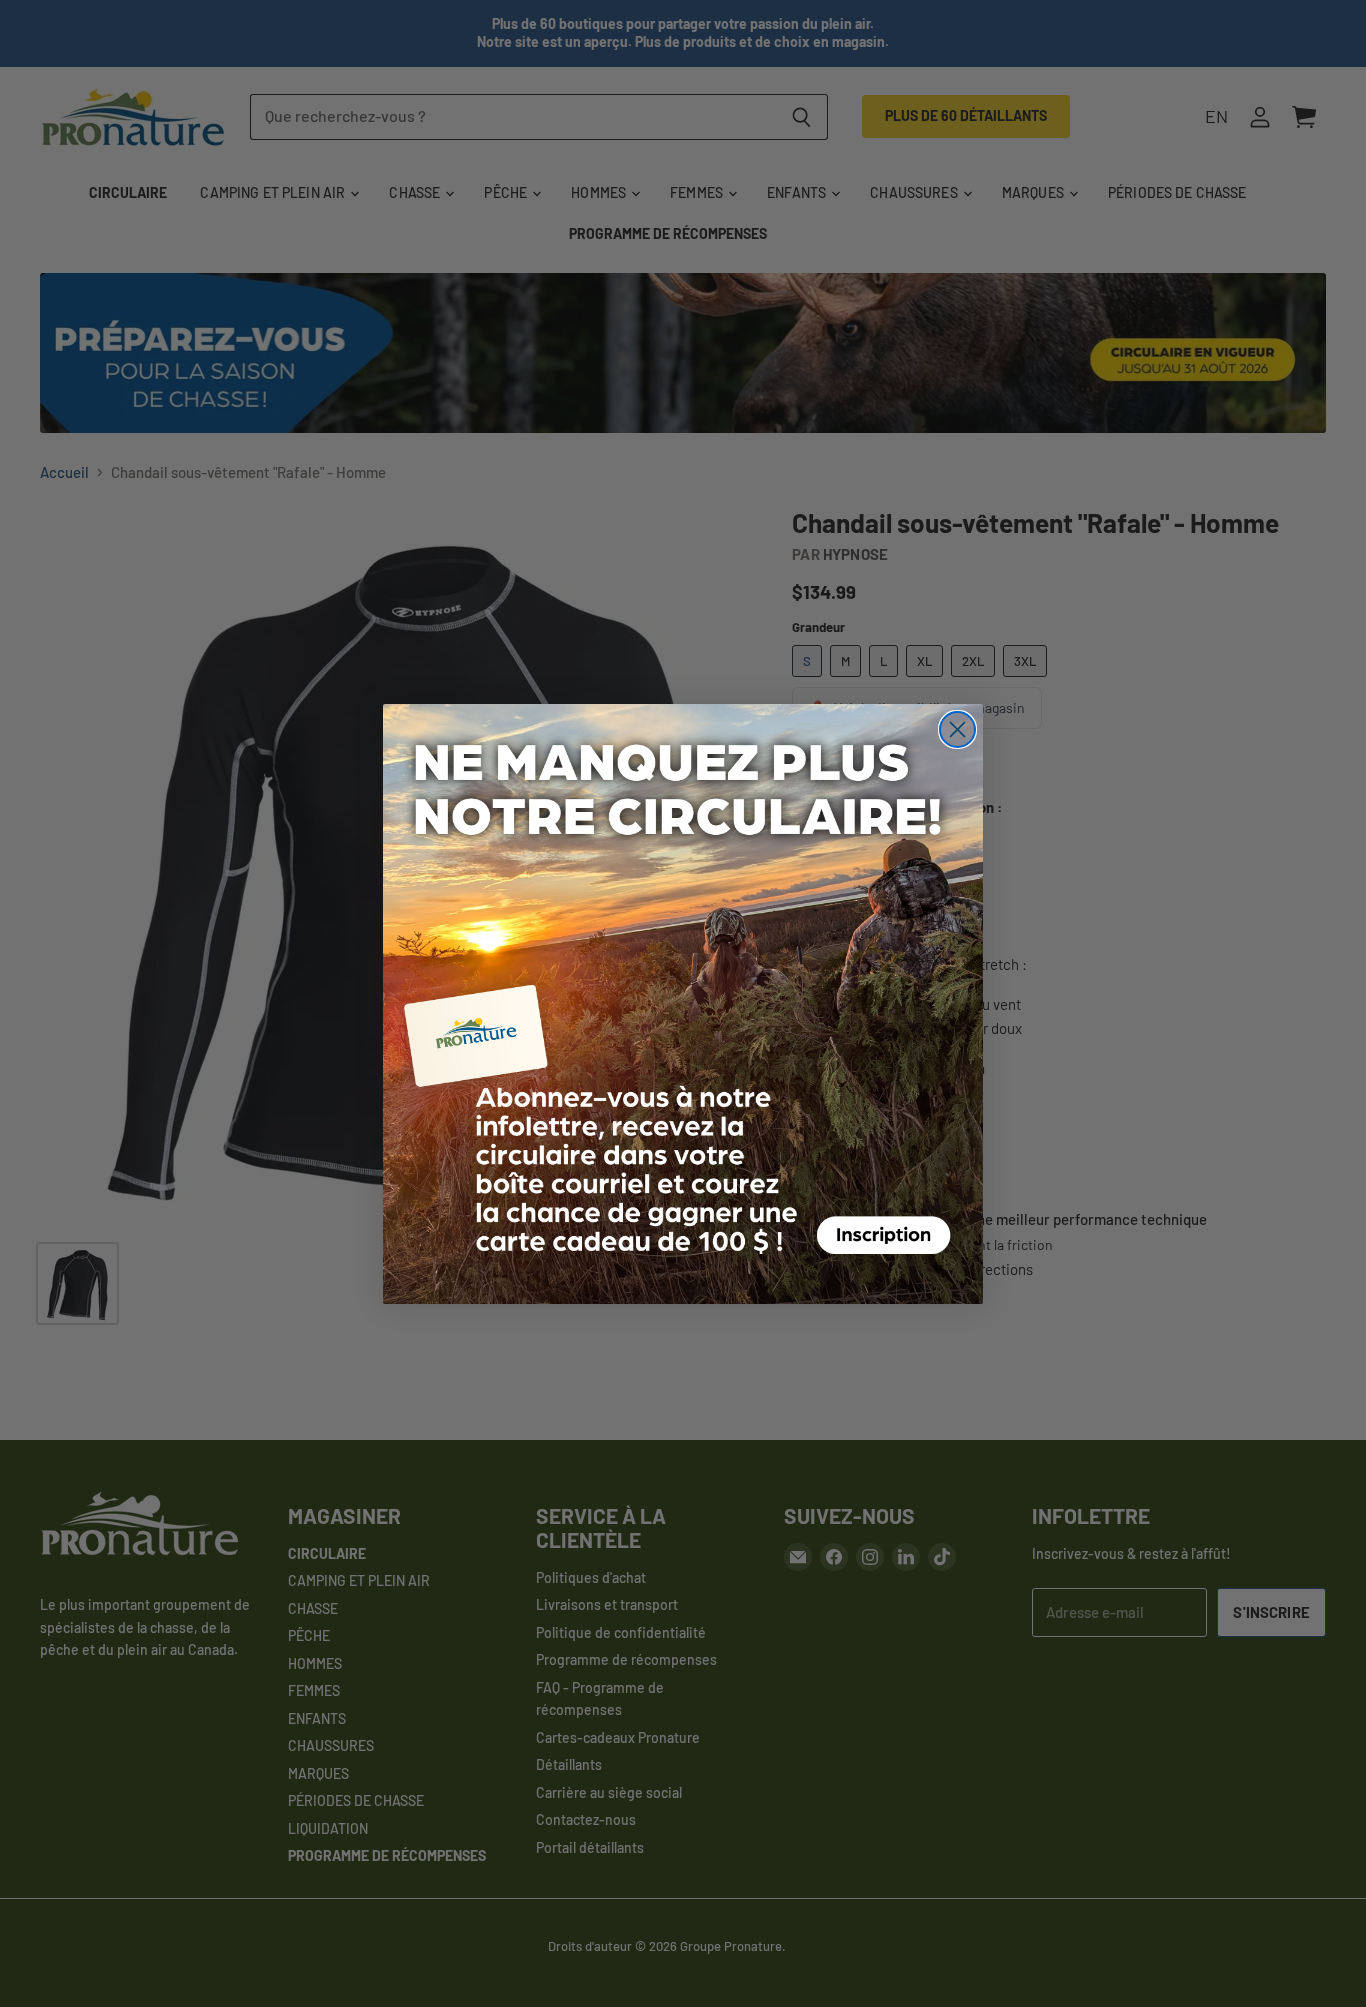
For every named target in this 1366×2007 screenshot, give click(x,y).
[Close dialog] (957, 729)
